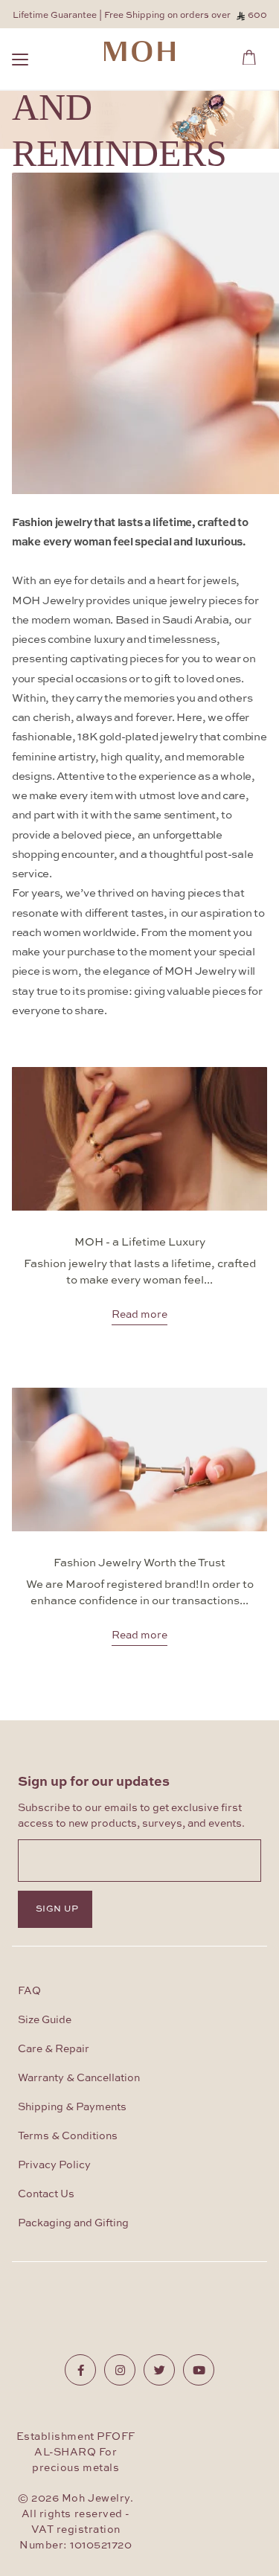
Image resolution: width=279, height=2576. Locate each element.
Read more (139, 1313)
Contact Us (46, 2194)
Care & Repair (54, 2049)
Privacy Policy (54, 2165)
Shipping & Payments (72, 2107)
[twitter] (159, 2370)
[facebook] (80, 2370)
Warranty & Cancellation (79, 2078)
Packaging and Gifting (73, 2223)
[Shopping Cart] (253, 55)
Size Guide (45, 2020)
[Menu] (20, 61)
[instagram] (120, 2370)
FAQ (29, 1991)
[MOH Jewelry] (139, 51)
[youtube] (199, 2370)
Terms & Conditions (68, 2136)
